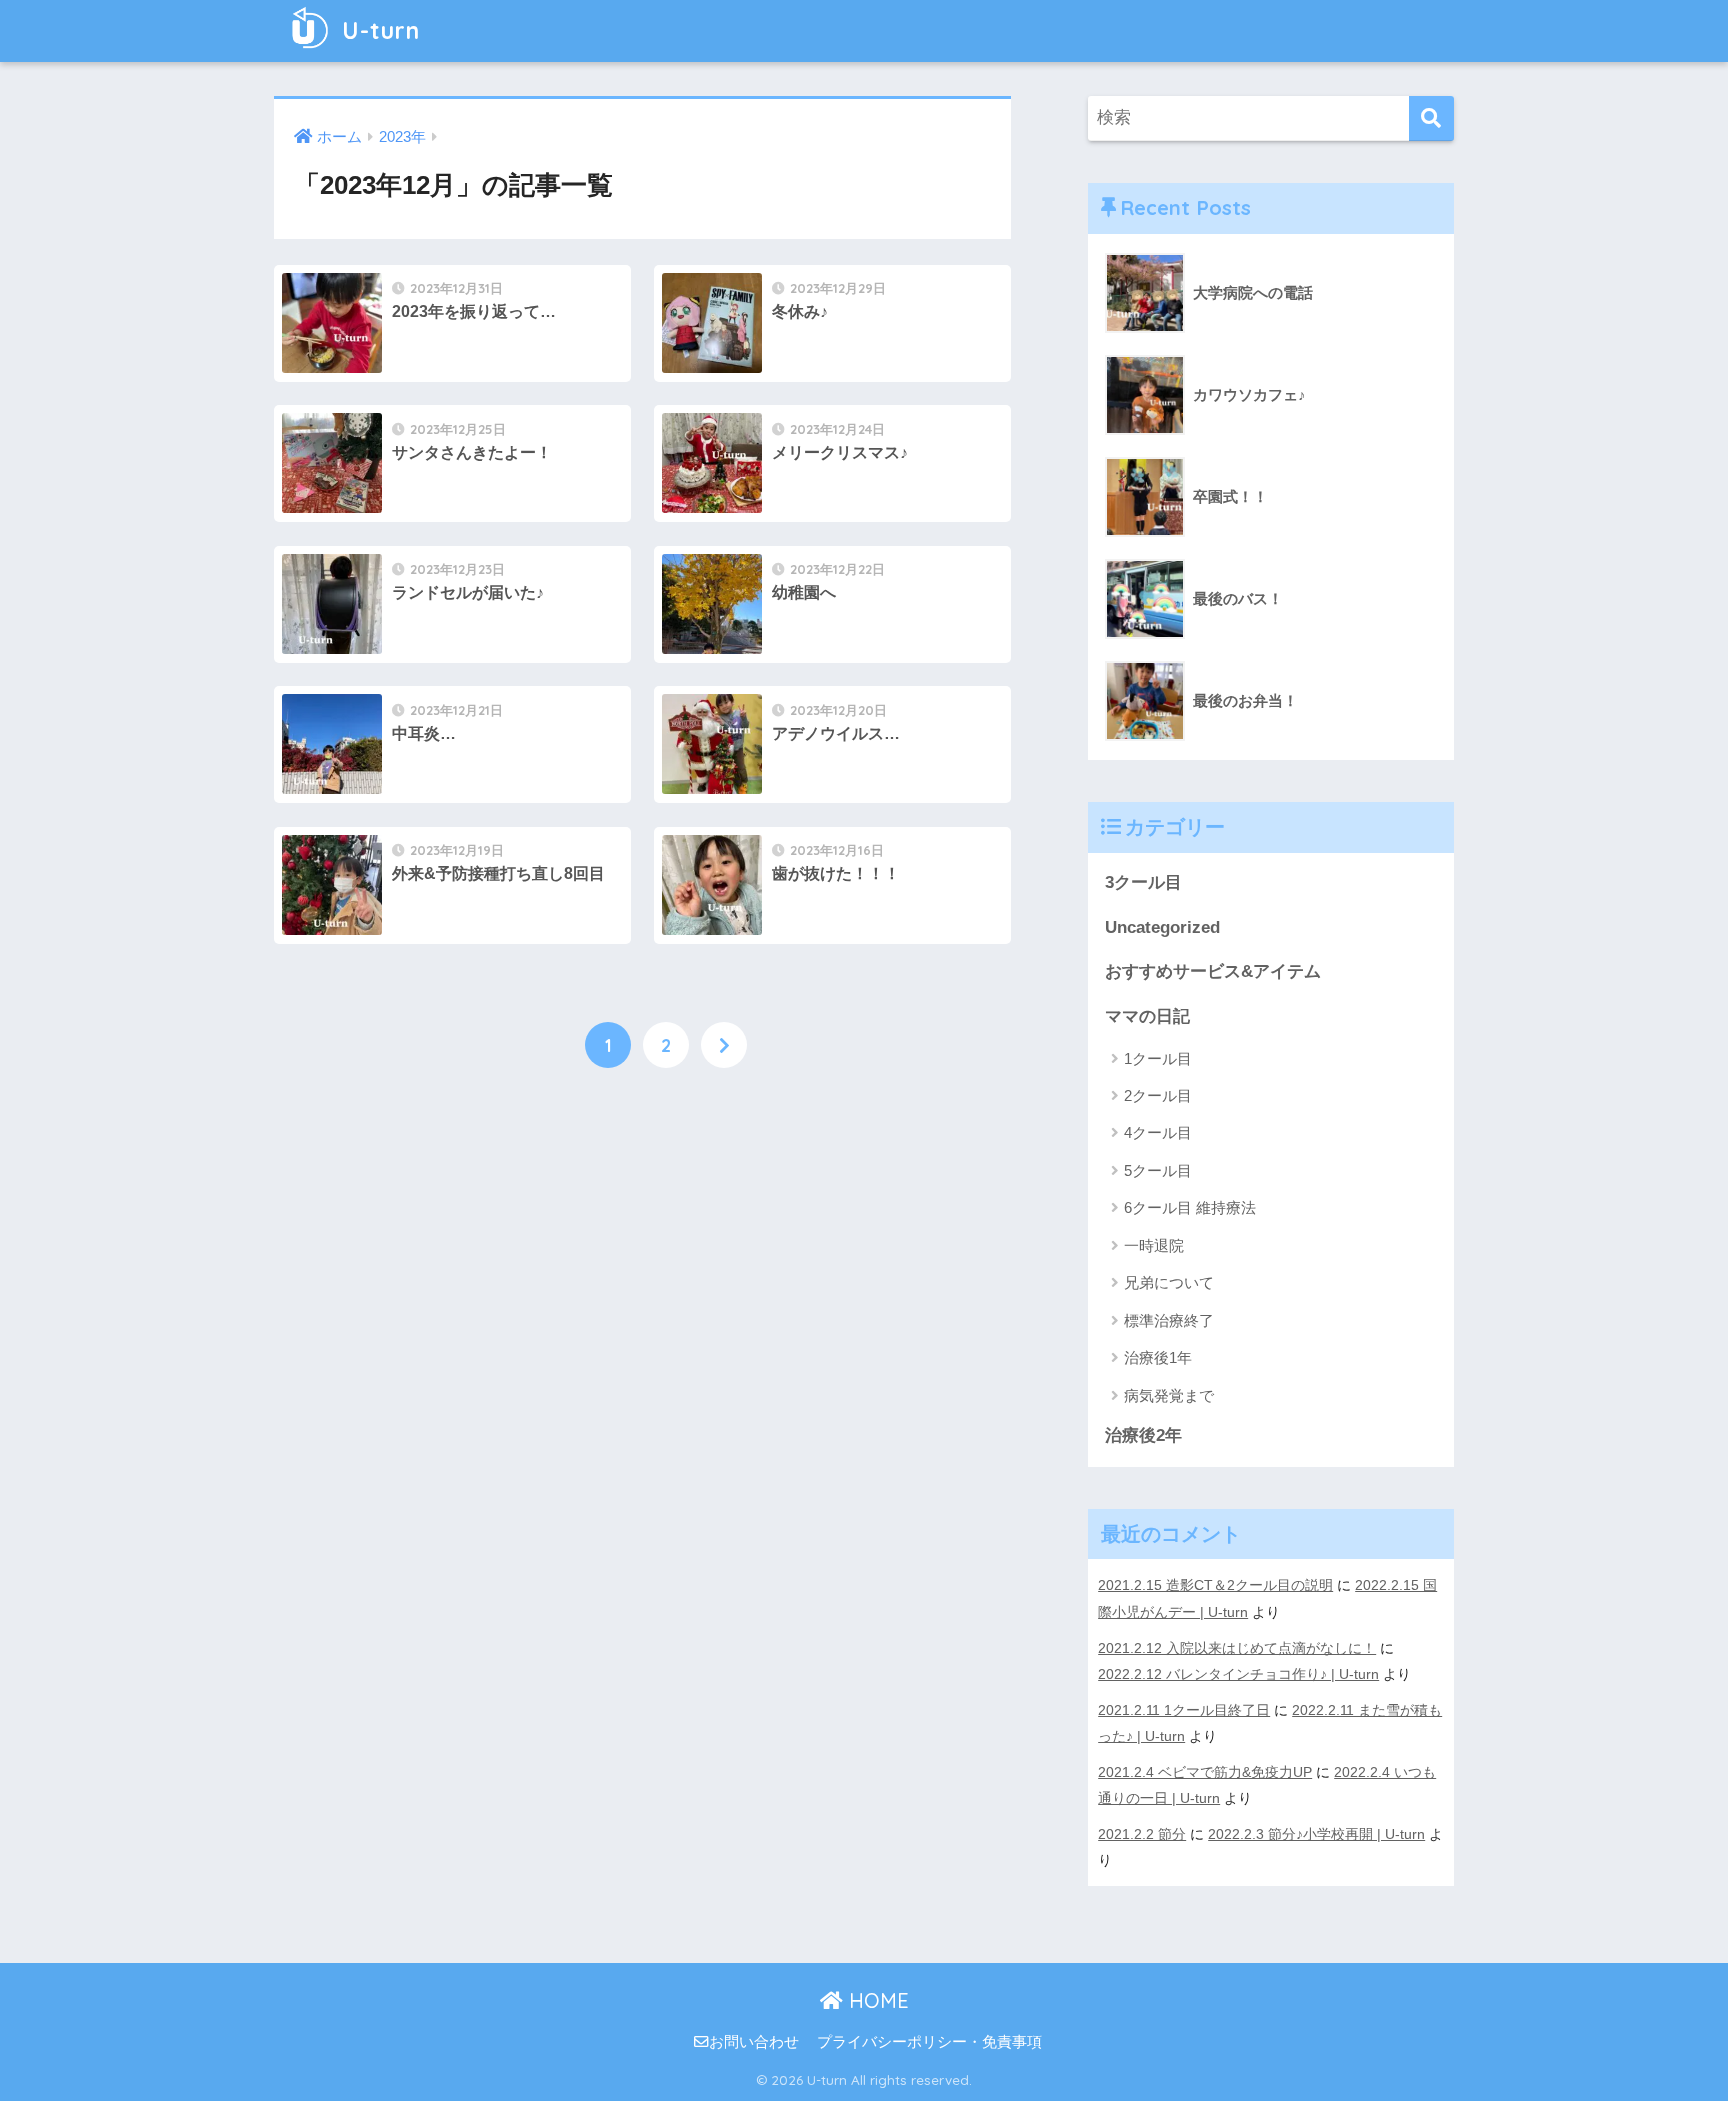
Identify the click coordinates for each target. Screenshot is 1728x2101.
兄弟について (1169, 1282)
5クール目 (1158, 1170)
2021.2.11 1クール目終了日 (1184, 1710)
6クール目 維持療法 (1190, 1207)
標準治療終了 (1169, 1320)
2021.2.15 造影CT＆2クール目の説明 (1215, 1585)
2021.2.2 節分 (1142, 1834)
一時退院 (1154, 1245)
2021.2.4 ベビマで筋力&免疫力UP (1205, 1772)
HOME (876, 2000)
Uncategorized (1162, 927)
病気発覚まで (1169, 1395)
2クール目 (1158, 1095)
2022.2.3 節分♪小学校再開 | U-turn (1316, 1834)
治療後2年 (1143, 1435)
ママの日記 (1147, 1016)
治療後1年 (1158, 1357)
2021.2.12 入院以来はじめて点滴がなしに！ (1237, 1648)
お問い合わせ (754, 2042)
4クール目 (1158, 1132)
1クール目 (1158, 1058)
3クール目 (1143, 882)
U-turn (377, 30)
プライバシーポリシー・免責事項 (929, 2042)
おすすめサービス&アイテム (1213, 971)
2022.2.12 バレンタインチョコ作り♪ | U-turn (1238, 1674)
